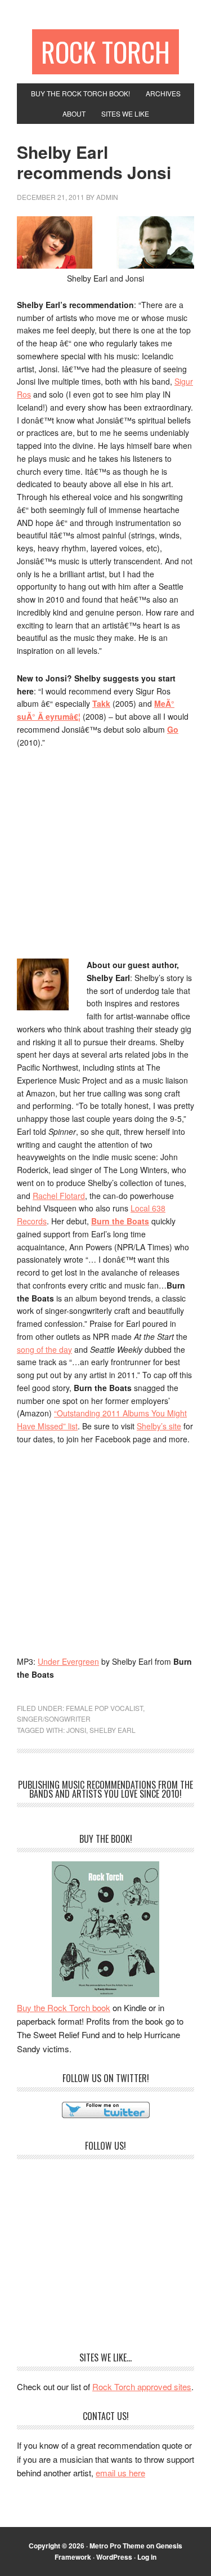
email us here (120, 2473)
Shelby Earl (113, 1730)
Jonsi (76, 1730)
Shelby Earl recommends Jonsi (94, 162)
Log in (147, 2557)
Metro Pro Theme (117, 2546)
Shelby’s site (159, 1426)
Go (173, 729)
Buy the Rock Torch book (64, 2007)
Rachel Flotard (59, 1196)
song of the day (44, 1349)
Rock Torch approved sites (142, 2386)
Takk (101, 703)
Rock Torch (105, 52)
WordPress (114, 2557)
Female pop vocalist (104, 1708)
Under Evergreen (68, 1661)
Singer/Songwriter (54, 1719)
